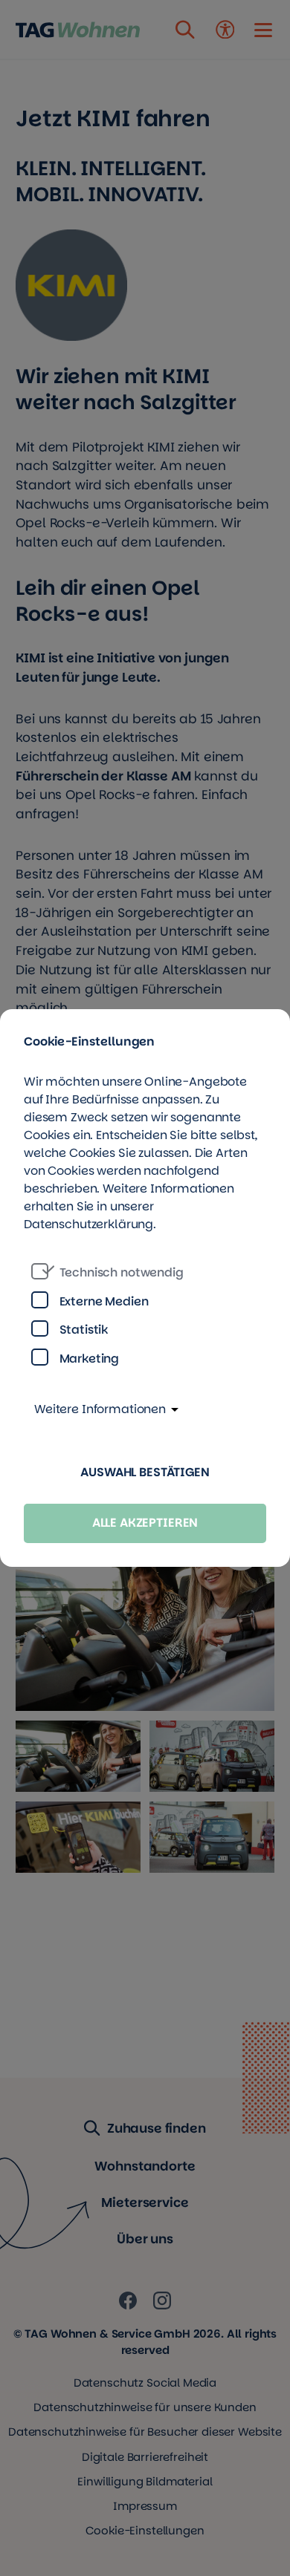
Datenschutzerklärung (88, 1224)
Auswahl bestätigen (145, 1472)
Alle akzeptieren (145, 1523)
